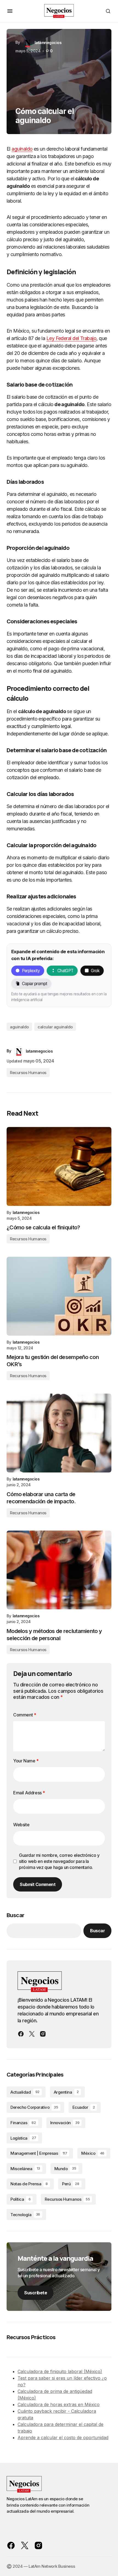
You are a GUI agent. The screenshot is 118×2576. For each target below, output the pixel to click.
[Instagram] (43, 2034)
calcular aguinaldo (55, 1027)
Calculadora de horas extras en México (59, 2404)
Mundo (65, 2169)
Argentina (66, 2092)
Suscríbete (36, 2293)
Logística (23, 2138)
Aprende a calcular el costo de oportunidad (63, 2438)
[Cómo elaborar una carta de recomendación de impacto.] (59, 1433)
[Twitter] (32, 2034)
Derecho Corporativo (34, 2107)
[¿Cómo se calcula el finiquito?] (59, 1166)
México (93, 2153)
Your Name (26, 1761)
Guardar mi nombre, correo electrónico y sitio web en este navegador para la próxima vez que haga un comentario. (59, 1861)
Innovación (65, 2123)
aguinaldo (22, 149)
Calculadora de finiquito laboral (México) (60, 2371)
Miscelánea (25, 2169)
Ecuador (84, 2107)
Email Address (29, 1793)
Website (21, 1825)
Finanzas (23, 2123)
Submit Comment (38, 1884)
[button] (10, 11)
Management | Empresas (39, 2153)
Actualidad (25, 2092)
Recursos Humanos (28, 1073)
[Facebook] (21, 2034)
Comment (25, 1715)
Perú (71, 2184)
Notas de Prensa (29, 2184)
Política (20, 2199)
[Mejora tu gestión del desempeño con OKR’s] (59, 1296)
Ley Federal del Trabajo (71, 338)
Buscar (15, 1915)
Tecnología (25, 2215)
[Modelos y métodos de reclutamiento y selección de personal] (59, 1570)
